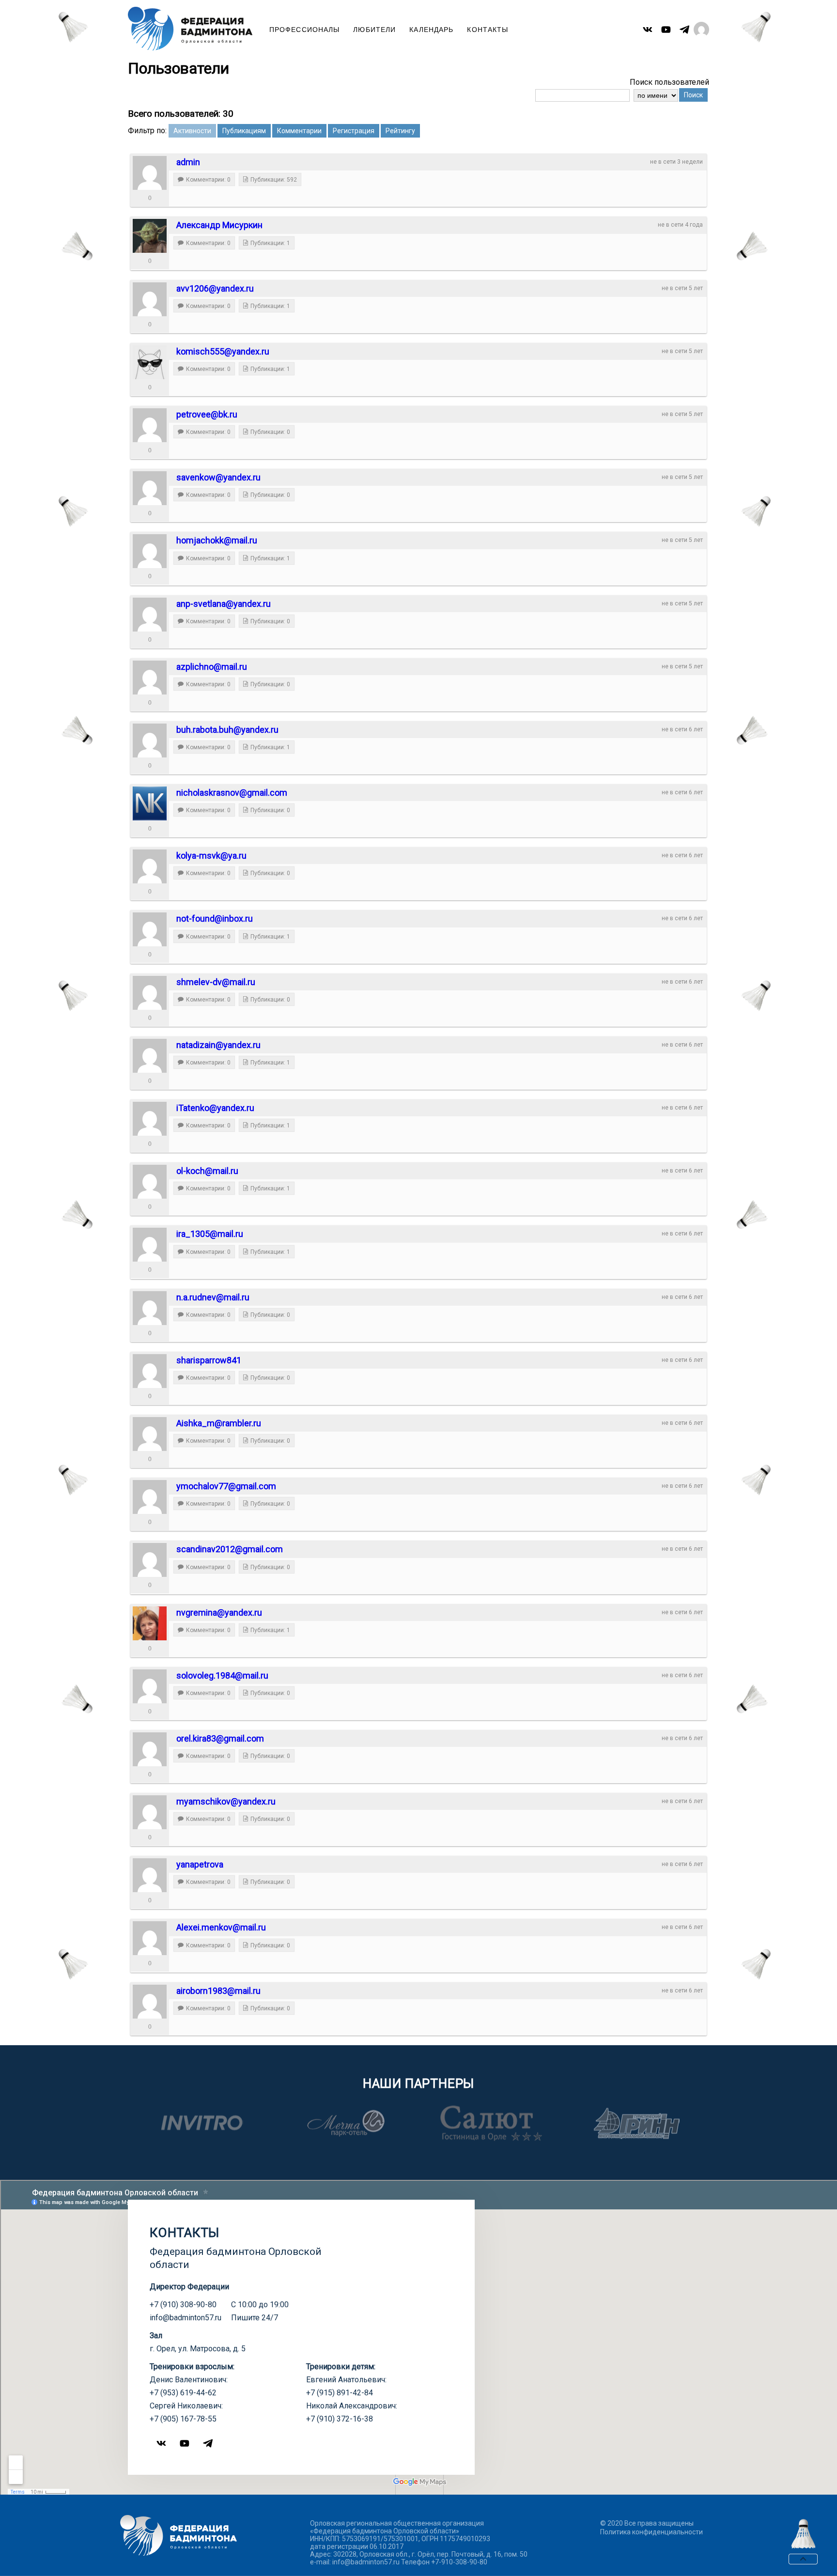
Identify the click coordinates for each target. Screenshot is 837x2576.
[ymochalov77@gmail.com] (150, 1497)
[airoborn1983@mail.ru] (150, 2002)
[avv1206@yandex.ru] (150, 299)
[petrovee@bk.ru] (150, 425)
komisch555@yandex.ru (223, 351)
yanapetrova (200, 1864)
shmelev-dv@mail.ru (216, 982)
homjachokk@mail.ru (217, 540)
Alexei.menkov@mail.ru (221, 1927)
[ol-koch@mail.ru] (150, 1182)
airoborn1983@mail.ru (218, 1991)
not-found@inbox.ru (215, 918)
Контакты (488, 30)
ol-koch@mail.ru (207, 1171)
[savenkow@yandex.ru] (150, 488)
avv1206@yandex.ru (215, 288)
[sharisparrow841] (150, 1371)
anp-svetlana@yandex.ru (224, 604)
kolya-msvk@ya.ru (211, 856)
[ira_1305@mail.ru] (150, 1245)
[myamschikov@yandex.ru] (150, 1812)
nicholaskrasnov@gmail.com (232, 793)
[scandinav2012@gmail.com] (150, 1560)
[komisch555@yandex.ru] (150, 362)
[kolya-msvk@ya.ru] (150, 866)
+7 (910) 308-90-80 (183, 2305)
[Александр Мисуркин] (150, 236)
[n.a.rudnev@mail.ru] (150, 1308)
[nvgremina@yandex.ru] (150, 1623)
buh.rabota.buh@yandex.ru (227, 730)
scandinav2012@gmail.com (230, 1549)
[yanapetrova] (150, 1875)
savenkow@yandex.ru (218, 477)
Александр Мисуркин (219, 225)
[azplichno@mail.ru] (150, 678)
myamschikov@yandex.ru (226, 1801)
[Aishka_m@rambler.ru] (150, 1434)
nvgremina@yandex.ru (219, 1612)
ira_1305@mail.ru (210, 1234)
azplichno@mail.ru (212, 667)
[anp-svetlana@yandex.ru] (150, 615)
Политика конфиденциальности (651, 2532)
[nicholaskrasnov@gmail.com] (150, 803)
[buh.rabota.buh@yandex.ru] (150, 740)
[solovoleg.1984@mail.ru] (150, 1686)
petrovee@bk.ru (207, 414)
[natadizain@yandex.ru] (150, 1056)
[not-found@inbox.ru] (150, 929)
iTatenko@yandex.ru (215, 1108)
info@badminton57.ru (186, 2318)
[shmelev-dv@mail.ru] (150, 993)
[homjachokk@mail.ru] (150, 551)
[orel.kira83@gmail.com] (150, 1749)
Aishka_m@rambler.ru (219, 1423)
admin (188, 162)
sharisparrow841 (209, 1360)
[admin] (150, 173)
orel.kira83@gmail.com (220, 1738)
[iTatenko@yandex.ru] (150, 1119)
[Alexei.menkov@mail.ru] (150, 1938)
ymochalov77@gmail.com (226, 1486)
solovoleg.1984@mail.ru (222, 1675)
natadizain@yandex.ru (218, 1045)
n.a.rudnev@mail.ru (213, 1297)
